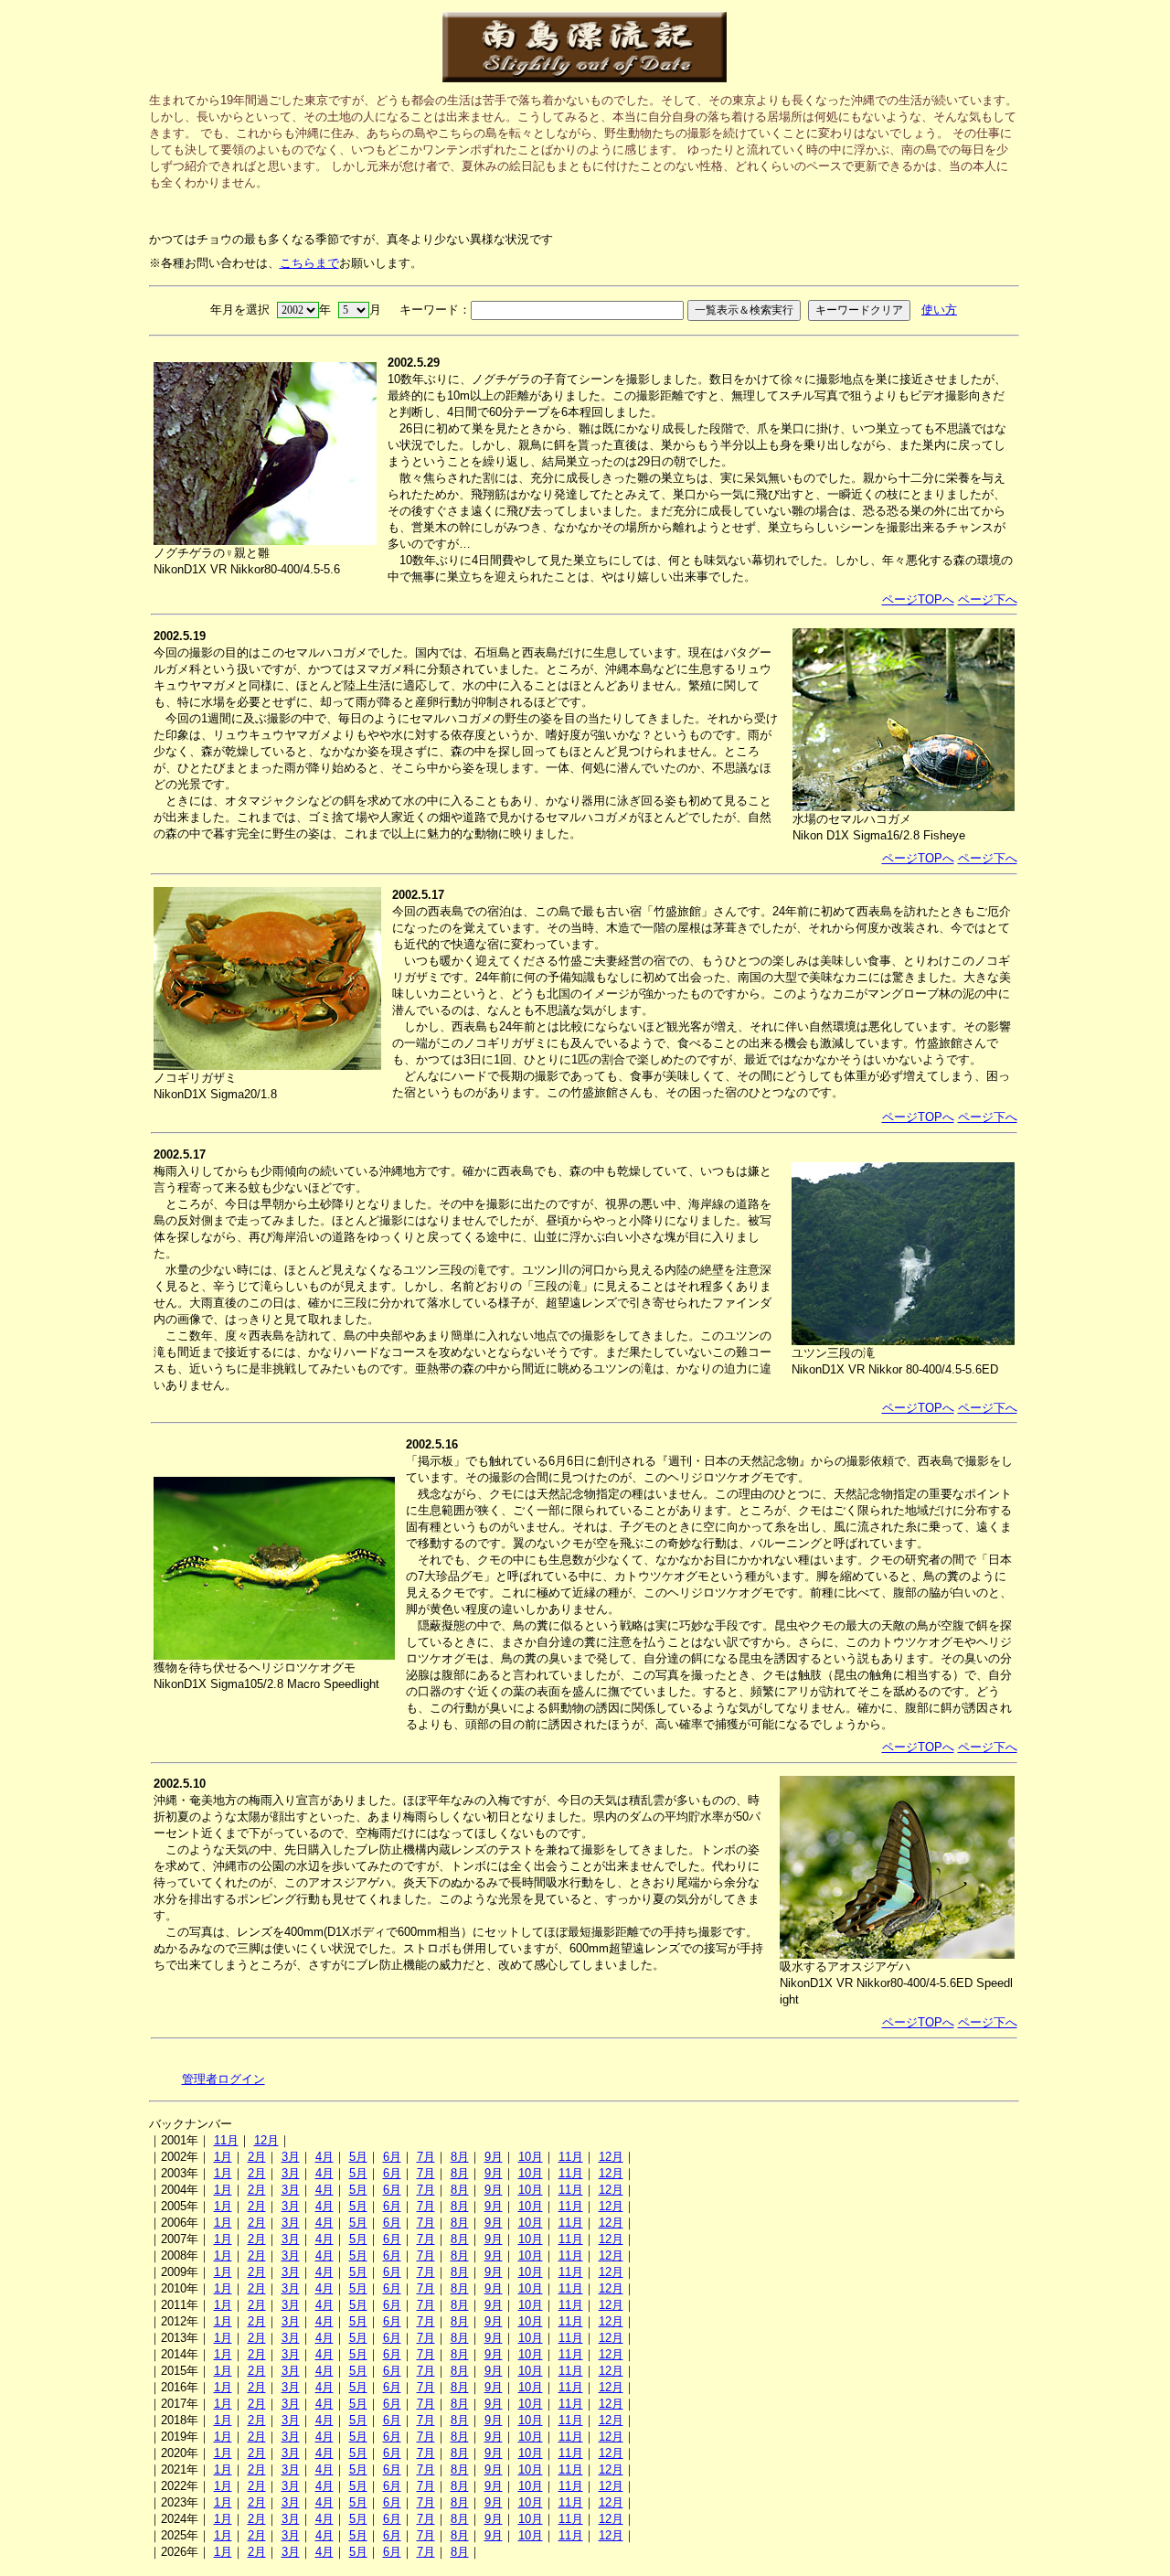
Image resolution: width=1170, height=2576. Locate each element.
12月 (266, 2140)
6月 (392, 2157)
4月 (324, 2157)
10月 (531, 2157)
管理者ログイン (223, 2079)
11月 (226, 2140)
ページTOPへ (918, 599)
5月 (358, 2157)
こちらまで (309, 263)
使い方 (939, 310)
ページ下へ (988, 599)
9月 (494, 2157)
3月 (291, 2157)
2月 (257, 2157)
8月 (460, 2157)
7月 (426, 2157)
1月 (223, 2157)
